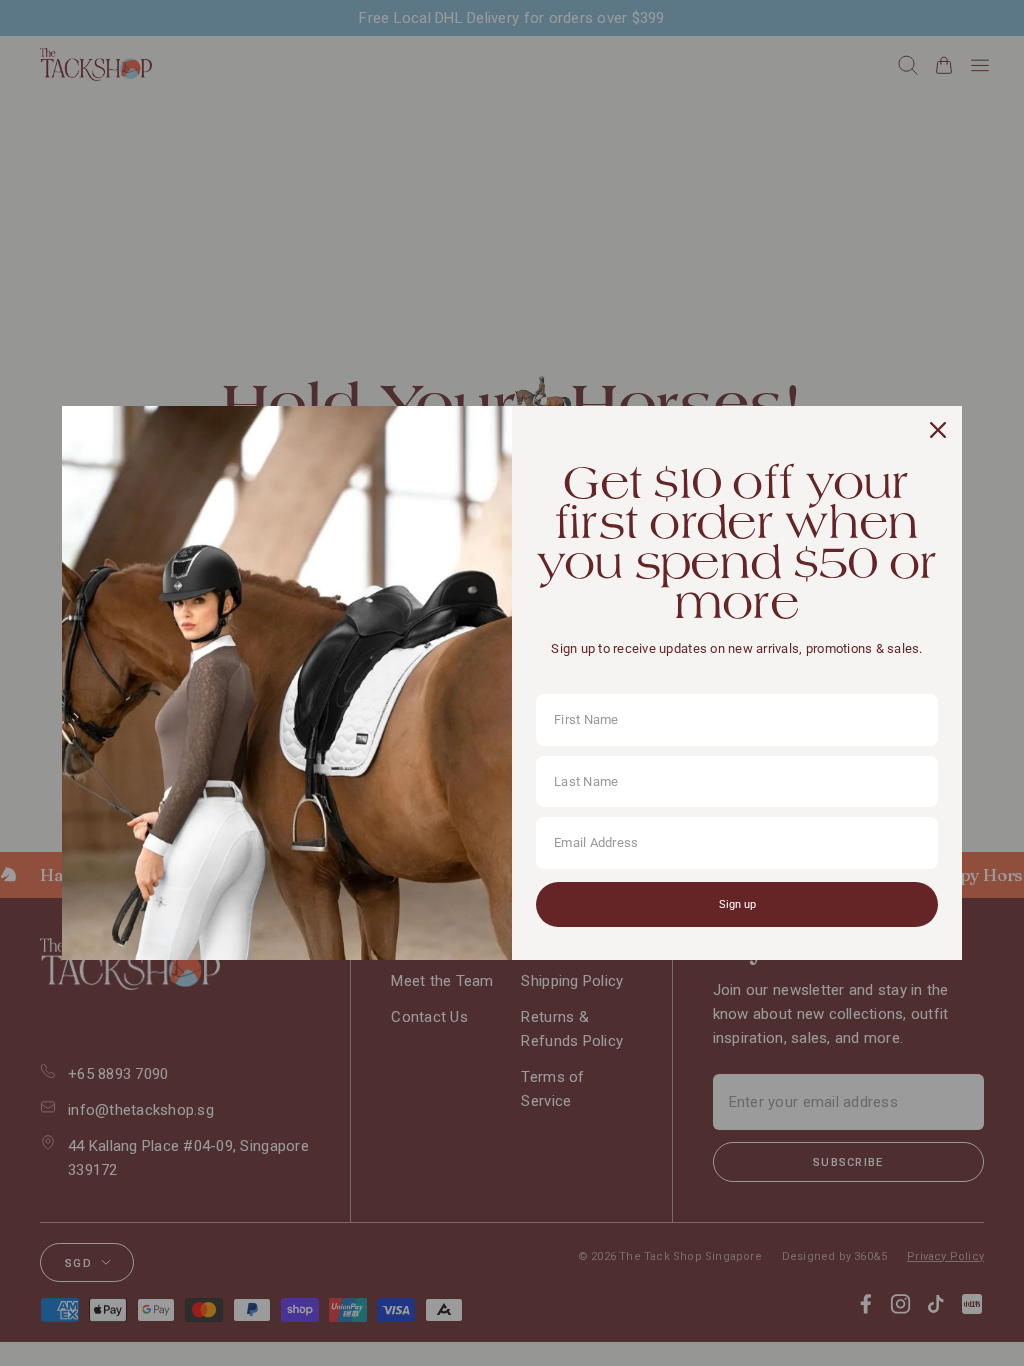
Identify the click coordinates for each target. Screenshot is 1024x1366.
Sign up (737, 904)
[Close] (938, 430)
